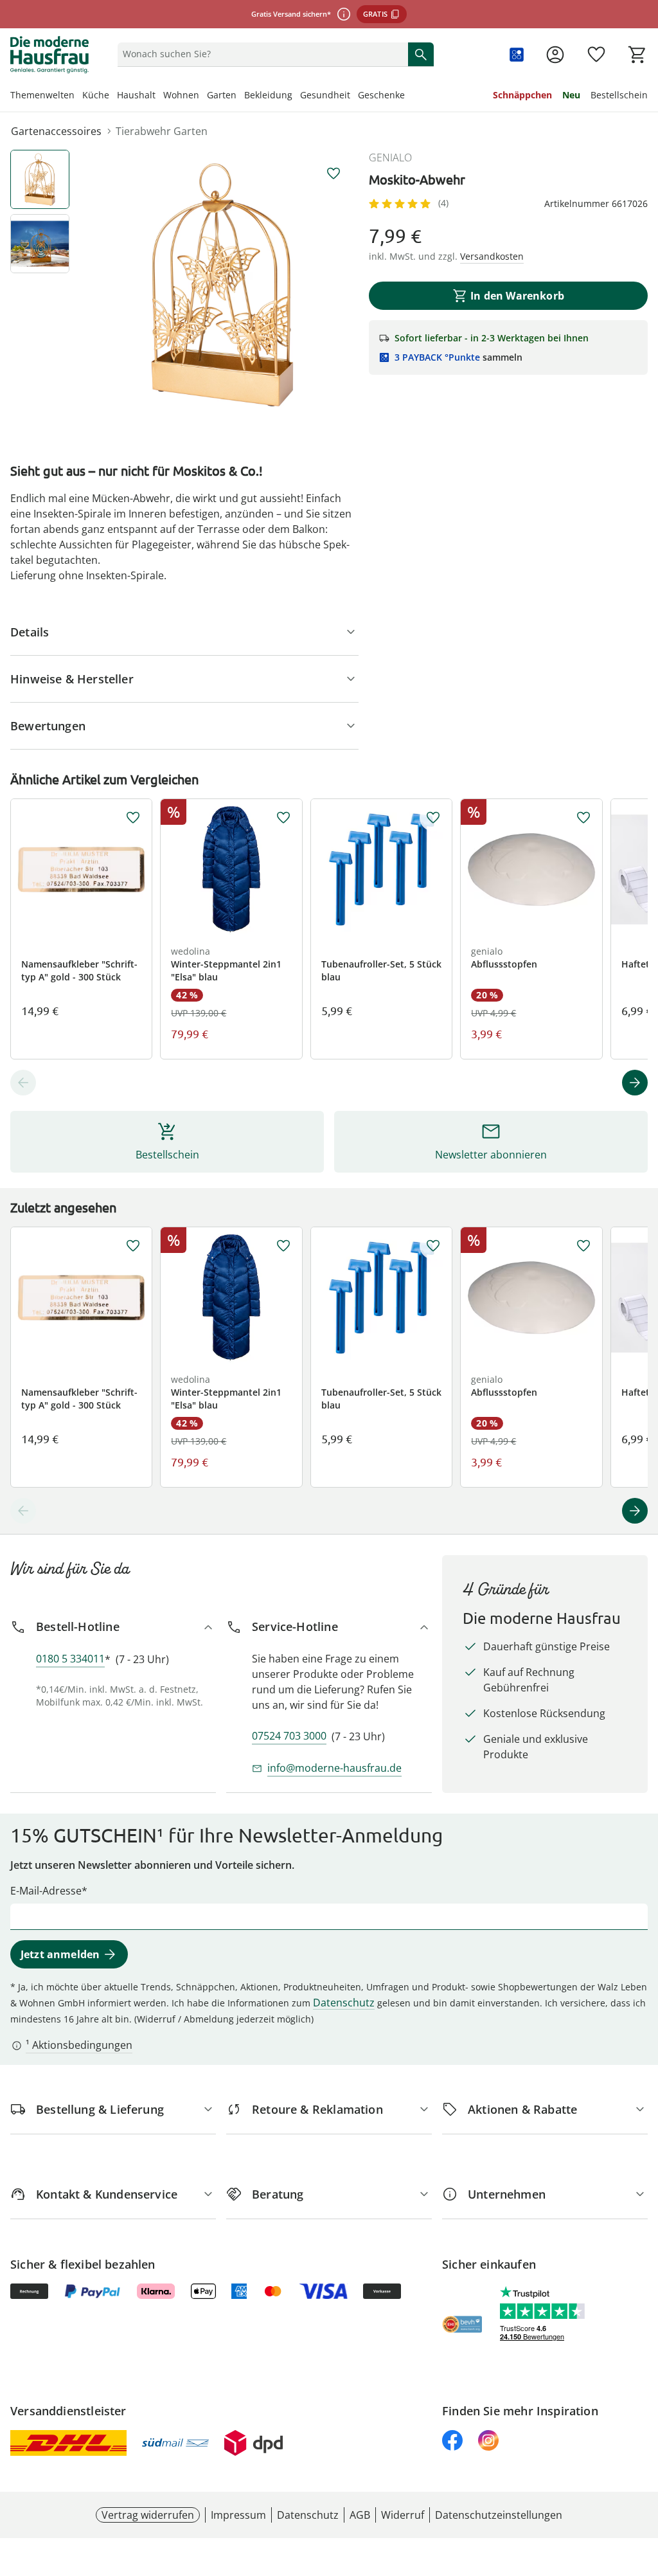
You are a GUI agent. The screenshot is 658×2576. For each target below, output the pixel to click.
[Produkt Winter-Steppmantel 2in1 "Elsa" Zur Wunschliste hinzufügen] (283, 818)
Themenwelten (42, 95)
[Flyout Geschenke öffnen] (409, 96)
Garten (222, 95)
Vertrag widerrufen (148, 2515)
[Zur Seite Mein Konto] (555, 55)
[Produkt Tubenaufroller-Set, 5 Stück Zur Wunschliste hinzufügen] (433, 818)
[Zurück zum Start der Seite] (643, 2483)
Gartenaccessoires (56, 131)
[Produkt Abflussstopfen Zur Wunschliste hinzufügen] (583, 818)
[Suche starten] (421, 54)
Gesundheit (325, 95)
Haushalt (136, 95)
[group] (222, 285)
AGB (360, 2515)
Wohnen (181, 95)
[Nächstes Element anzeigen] (635, 1083)
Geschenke (381, 95)
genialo (390, 158)
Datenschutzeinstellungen (499, 2515)
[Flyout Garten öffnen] (240, 96)
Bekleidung (268, 95)
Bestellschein (619, 95)
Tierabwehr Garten (162, 131)
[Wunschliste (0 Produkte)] (596, 55)
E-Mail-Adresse (46, 1891)
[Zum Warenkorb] (637, 55)
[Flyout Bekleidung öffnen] (296, 96)
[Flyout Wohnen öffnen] (203, 96)
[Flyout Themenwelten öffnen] (78, 96)
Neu (571, 95)
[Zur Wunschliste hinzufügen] (333, 174)
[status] (260, 54)
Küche (96, 95)
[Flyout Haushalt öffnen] (159, 96)
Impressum (238, 2515)
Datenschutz (344, 2003)
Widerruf (403, 2515)
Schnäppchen (522, 95)
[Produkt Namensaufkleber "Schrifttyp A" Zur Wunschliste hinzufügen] (133, 818)
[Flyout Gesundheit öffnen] (354, 96)
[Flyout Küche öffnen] (113, 96)
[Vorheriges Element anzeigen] (23, 1083)
